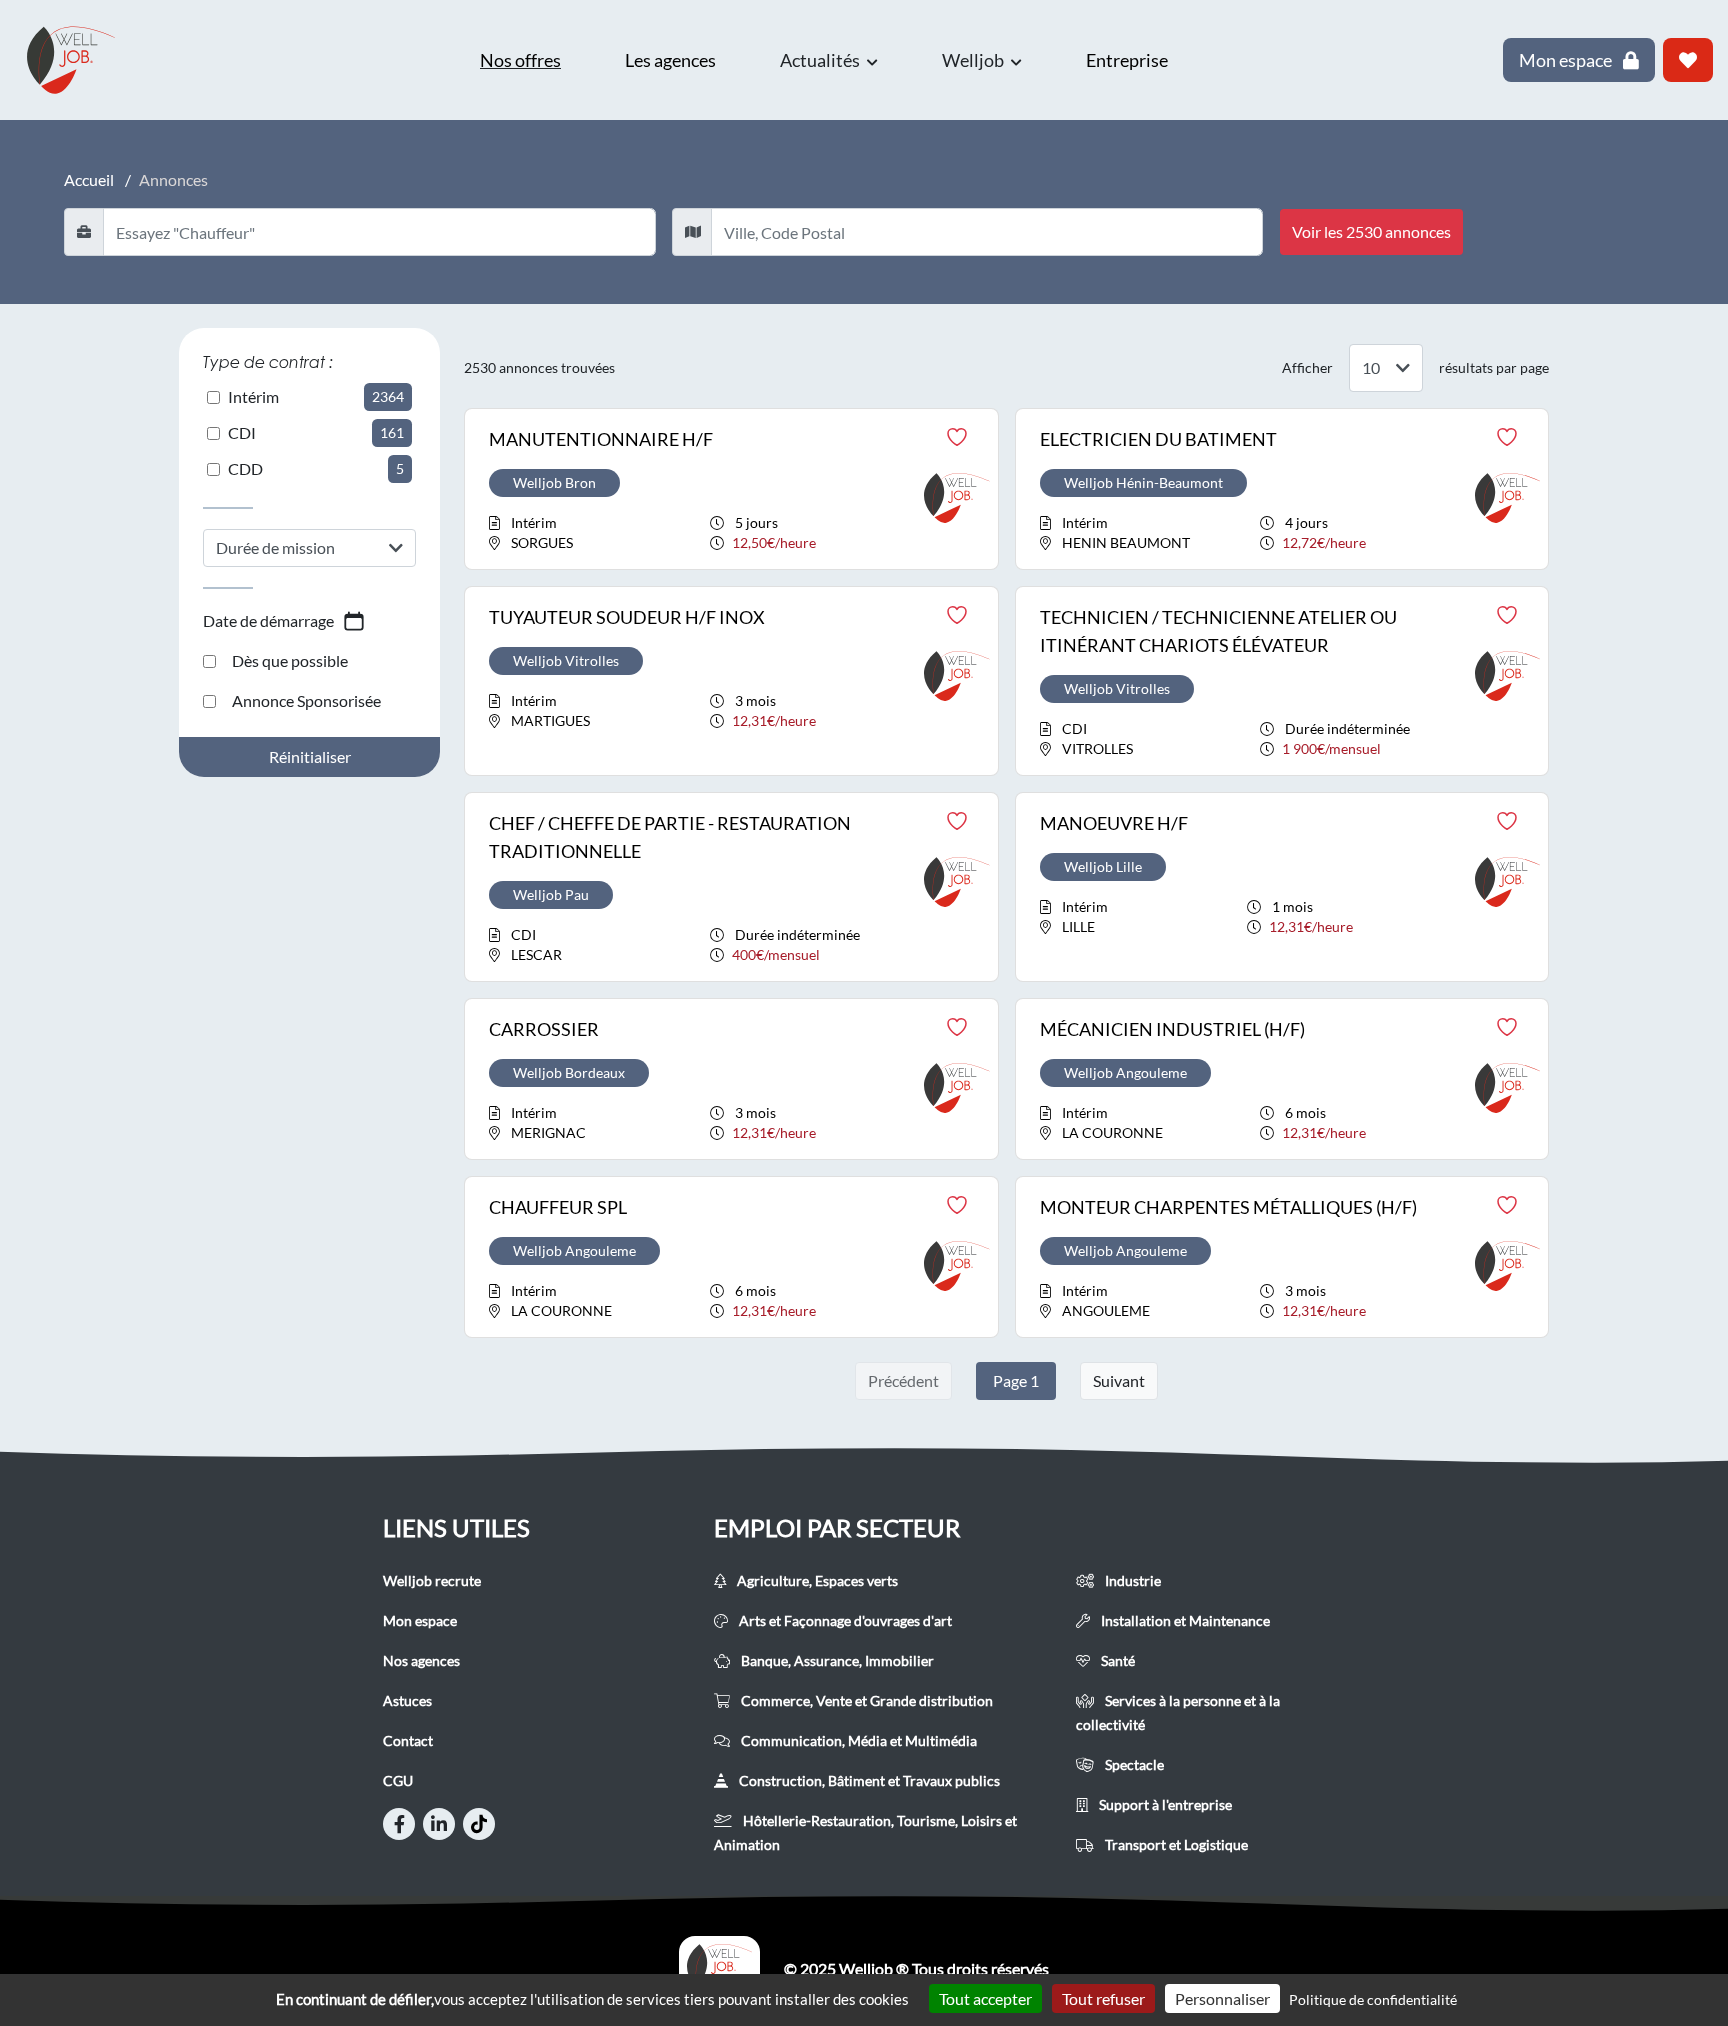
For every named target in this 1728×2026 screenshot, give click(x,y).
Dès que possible (290, 660)
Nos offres (520, 60)
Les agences (670, 60)
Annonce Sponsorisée (306, 700)
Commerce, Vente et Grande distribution (865, 1700)
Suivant (1119, 1380)
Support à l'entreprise (1164, 1804)
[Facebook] (399, 1824)
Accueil (89, 179)
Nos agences (421, 1660)
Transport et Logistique (1175, 1844)
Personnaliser (1222, 1998)
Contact (408, 1740)
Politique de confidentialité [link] (1373, 1999)
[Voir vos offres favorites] (1688, 60)
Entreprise (1127, 60)
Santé (1116, 1660)
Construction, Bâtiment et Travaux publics (868, 1780)
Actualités (821, 60)
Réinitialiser (310, 756)
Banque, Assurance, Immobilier (836, 1660)
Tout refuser (1103, 1998)
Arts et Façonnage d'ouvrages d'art (844, 1620)
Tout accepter (985, 1998)
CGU (398, 1780)
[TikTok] (479, 1824)
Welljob (974, 60)
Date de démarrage (268, 620)
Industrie (1131, 1580)
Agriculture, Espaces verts (816, 1580)
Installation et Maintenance (1184, 1620)
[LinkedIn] (439, 1824)
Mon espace (420, 1620)
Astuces (407, 1700)
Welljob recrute (432, 1580)
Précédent (903, 1380)
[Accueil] (719, 1969)
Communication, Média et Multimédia (857, 1740)
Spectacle (1133, 1764)
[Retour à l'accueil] (80, 60)
